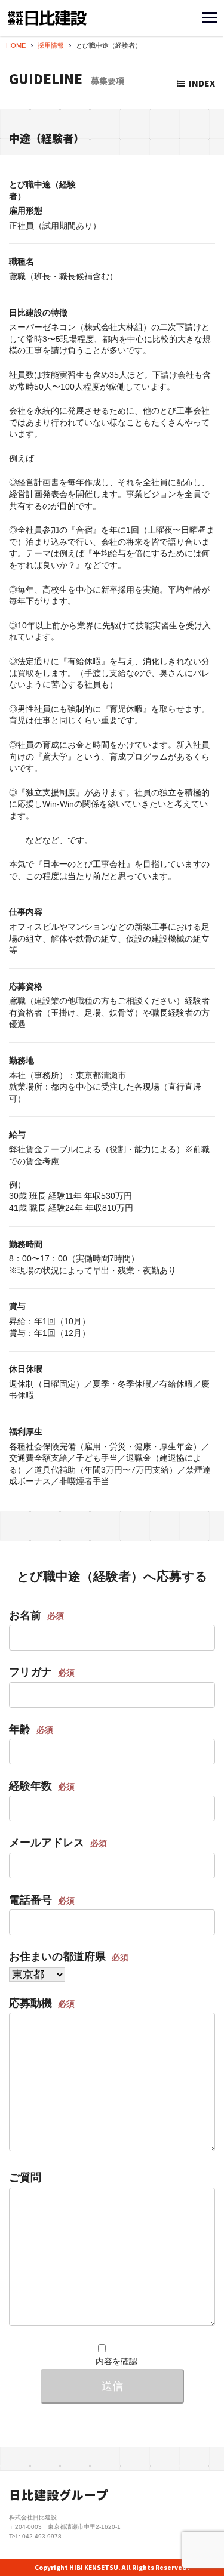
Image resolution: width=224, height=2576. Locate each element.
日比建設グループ (59, 2495)
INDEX (202, 83)
